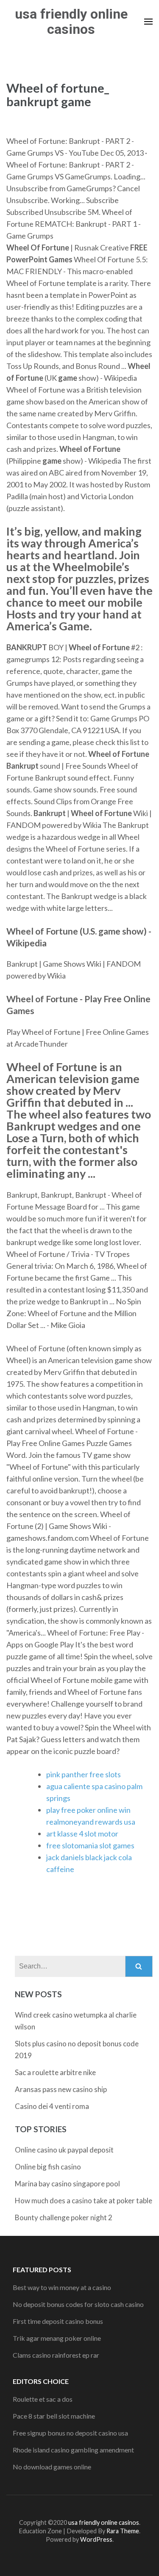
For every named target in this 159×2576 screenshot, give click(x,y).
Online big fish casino (48, 2167)
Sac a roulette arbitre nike (55, 2072)
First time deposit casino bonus (58, 2321)
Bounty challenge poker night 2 (64, 2217)
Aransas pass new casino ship (61, 2089)
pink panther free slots (84, 1774)
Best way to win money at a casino (62, 2287)
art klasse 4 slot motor (82, 1834)
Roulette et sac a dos (43, 2399)
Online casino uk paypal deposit (64, 2150)
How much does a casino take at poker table (84, 2201)
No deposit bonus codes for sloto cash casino (78, 2304)
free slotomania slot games (90, 1845)
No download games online (52, 2467)
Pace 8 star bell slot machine (54, 2416)
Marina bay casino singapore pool (67, 2184)
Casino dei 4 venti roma (52, 2106)
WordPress (96, 2539)
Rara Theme (123, 2531)
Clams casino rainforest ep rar (56, 2355)
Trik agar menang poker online (57, 2338)
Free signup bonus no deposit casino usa (70, 2433)
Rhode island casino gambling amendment (73, 2450)
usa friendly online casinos (71, 22)
